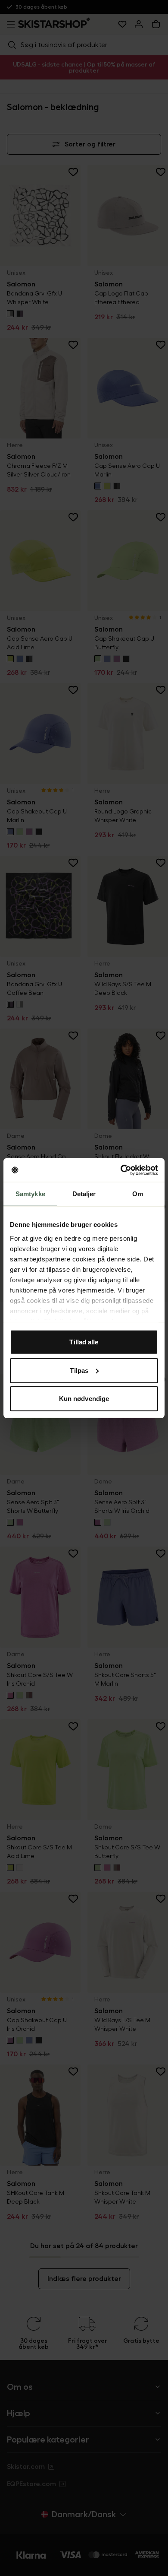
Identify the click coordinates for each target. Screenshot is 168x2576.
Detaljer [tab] (84, 1194)
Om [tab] (138, 1194)
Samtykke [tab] (30, 1194)
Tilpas (79, 1370)
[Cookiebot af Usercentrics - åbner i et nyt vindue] (121, 1170)
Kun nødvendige (84, 1399)
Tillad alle (84, 1342)
